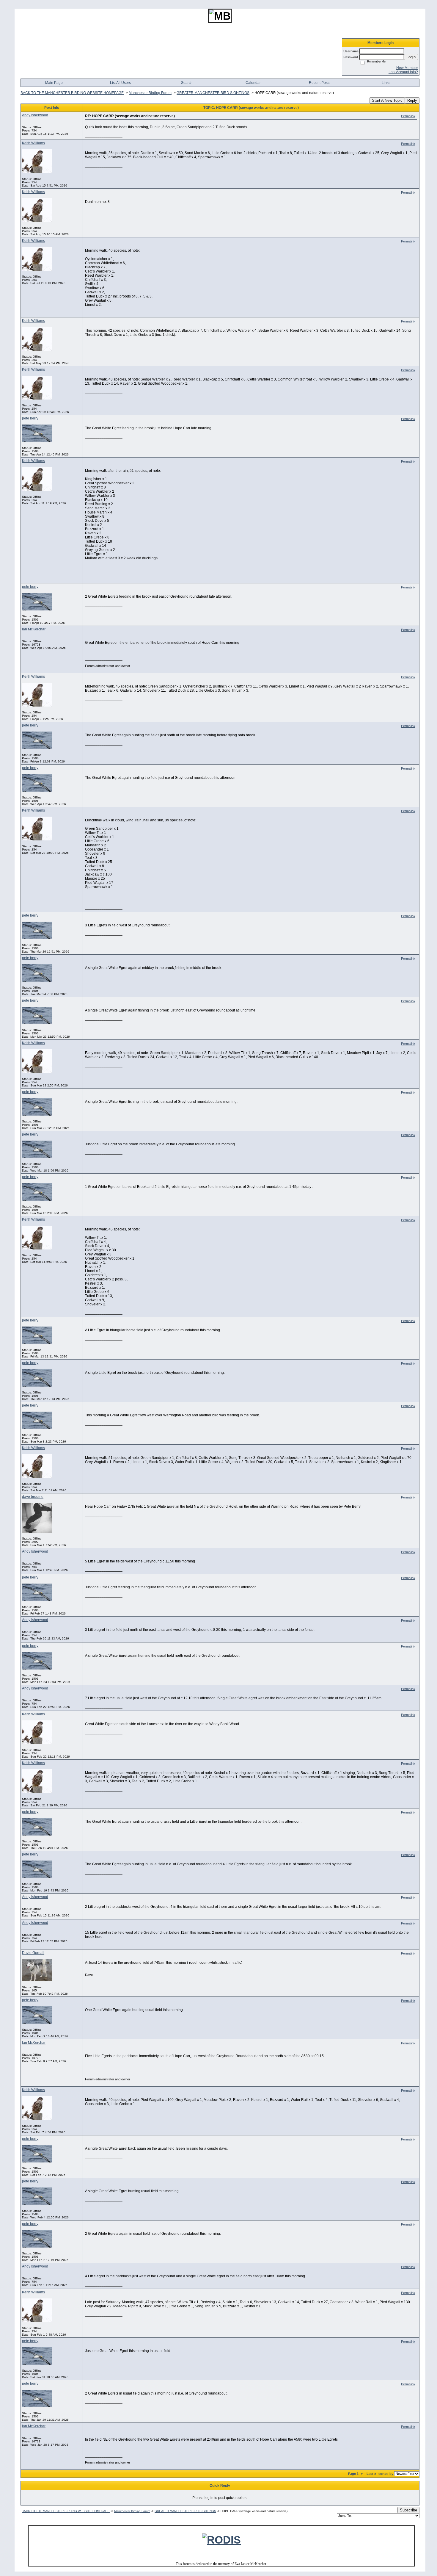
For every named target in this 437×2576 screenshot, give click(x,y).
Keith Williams (33, 143)
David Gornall (33, 1953)
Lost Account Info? (403, 72)
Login (411, 57)
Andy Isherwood (35, 115)
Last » (371, 2474)
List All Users (120, 83)
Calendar (253, 83)
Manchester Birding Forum (150, 93)
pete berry (30, 418)
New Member (407, 68)
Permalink (408, 116)
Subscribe (408, 2510)
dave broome (33, 1497)
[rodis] (221, 2540)
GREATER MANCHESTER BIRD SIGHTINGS (213, 93)
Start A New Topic (387, 100)
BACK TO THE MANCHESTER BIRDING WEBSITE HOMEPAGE (72, 93)
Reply (412, 100)
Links (386, 83)
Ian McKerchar (34, 629)
